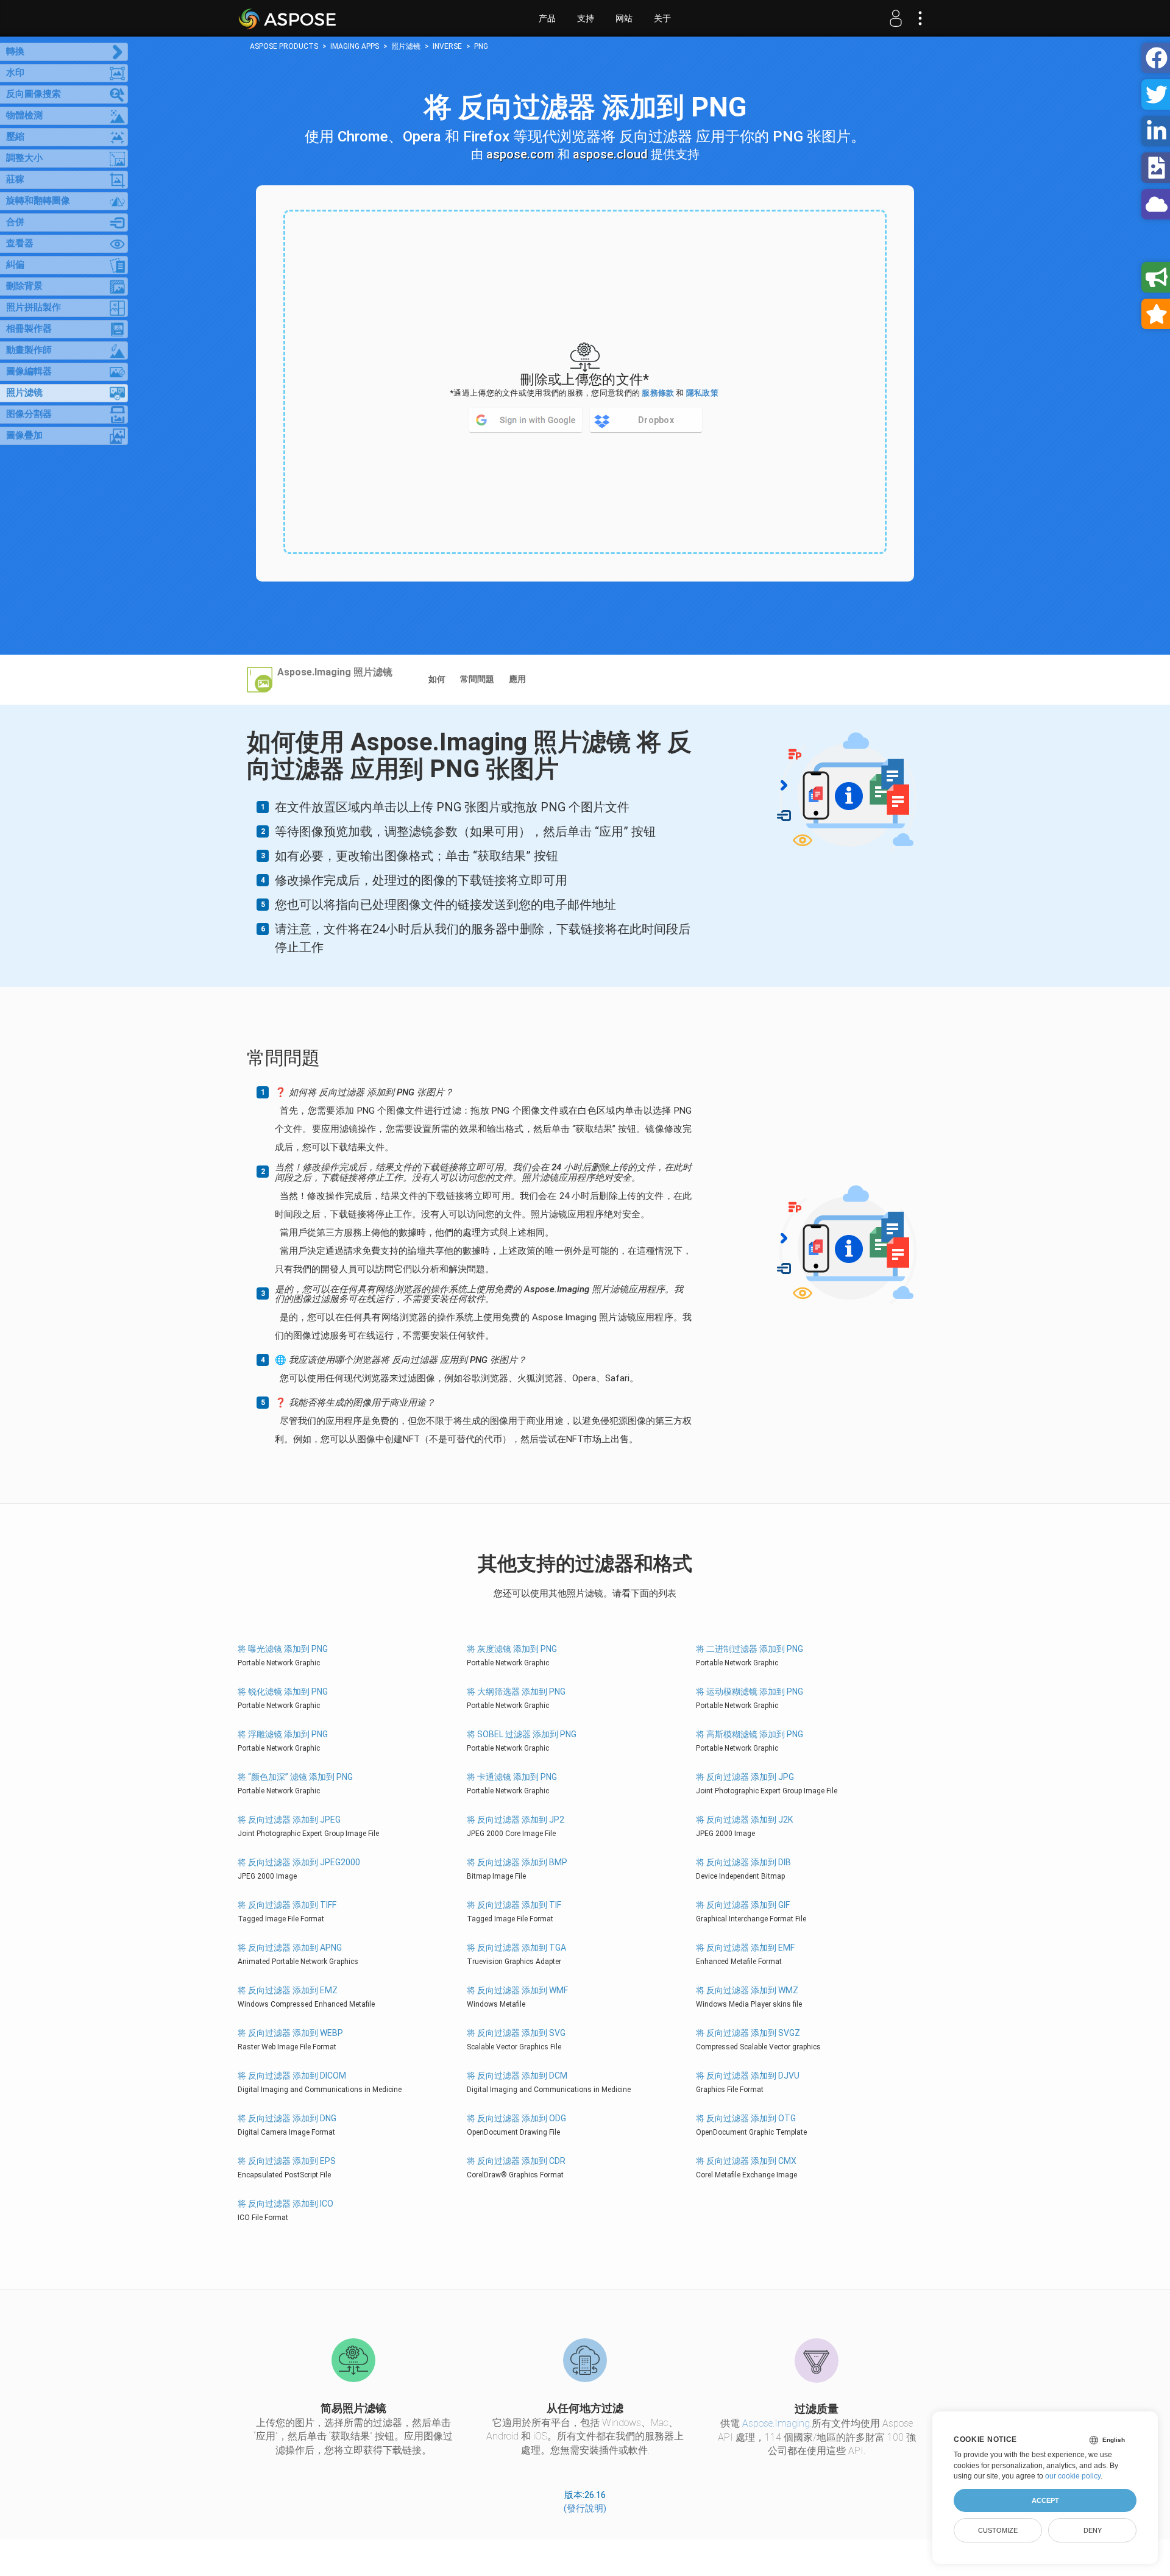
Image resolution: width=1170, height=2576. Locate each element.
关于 (662, 18)
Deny (1093, 2530)
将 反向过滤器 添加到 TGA (516, 1948)
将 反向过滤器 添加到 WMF (517, 1990)
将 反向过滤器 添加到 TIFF (287, 1905)
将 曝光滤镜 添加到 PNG (283, 1649)
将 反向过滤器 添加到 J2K (744, 1820)
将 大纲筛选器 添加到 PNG (516, 1692)
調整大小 (24, 158)
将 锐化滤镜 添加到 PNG (283, 1692)
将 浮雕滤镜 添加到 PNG (283, 1734)
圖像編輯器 (29, 371)
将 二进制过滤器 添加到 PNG (750, 1649)
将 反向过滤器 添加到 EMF (745, 1948)
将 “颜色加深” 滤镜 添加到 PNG (295, 1777)
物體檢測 (24, 115)
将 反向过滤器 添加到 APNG (290, 1948)
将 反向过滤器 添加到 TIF (514, 1905)
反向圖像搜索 (34, 94)
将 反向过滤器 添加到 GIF (743, 1905)
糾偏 (15, 265)
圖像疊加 (24, 435)
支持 (586, 18)
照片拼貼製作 (34, 307)
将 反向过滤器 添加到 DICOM (292, 2076)
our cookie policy (1073, 2476)
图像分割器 (29, 414)
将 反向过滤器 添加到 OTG (746, 2118)
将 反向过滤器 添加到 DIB (743, 1862)
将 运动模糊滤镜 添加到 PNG (750, 1692)
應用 (517, 679)
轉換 (15, 51)
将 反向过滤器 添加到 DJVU (748, 2076)
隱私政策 (702, 393)
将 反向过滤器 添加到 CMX (746, 2161)
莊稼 (15, 179)
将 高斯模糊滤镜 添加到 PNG (750, 1734)
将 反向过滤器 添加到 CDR (516, 2161)
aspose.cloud (610, 154)
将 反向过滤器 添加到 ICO (285, 2204)
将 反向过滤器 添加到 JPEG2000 (299, 1862)
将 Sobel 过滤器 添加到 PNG (522, 1734)
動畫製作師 (29, 350)
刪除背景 (24, 286)
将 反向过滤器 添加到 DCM (517, 2076)
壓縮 (15, 137)
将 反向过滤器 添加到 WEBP (290, 2033)
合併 (15, 222)
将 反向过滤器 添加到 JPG (745, 1777)
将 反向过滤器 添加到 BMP (517, 1862)
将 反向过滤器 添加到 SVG (516, 2033)
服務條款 (658, 393)
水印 (15, 73)
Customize (998, 2530)
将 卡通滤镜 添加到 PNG (512, 1777)
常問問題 (477, 679)
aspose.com (520, 154)
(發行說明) (585, 2508)
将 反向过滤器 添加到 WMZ (747, 1990)
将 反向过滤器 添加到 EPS (287, 2161)
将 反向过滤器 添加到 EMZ (288, 1990)
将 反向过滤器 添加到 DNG (287, 2118)
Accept (1045, 2500)
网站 (624, 18)
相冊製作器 (29, 329)
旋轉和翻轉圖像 (38, 201)
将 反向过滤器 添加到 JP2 (516, 1820)
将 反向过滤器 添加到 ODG (516, 2118)
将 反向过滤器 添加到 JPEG (289, 1820)
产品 (547, 18)
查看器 (20, 243)
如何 (437, 679)
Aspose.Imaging (776, 2423)
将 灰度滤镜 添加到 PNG (512, 1649)
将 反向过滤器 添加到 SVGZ (748, 2033)
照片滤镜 (24, 393)
